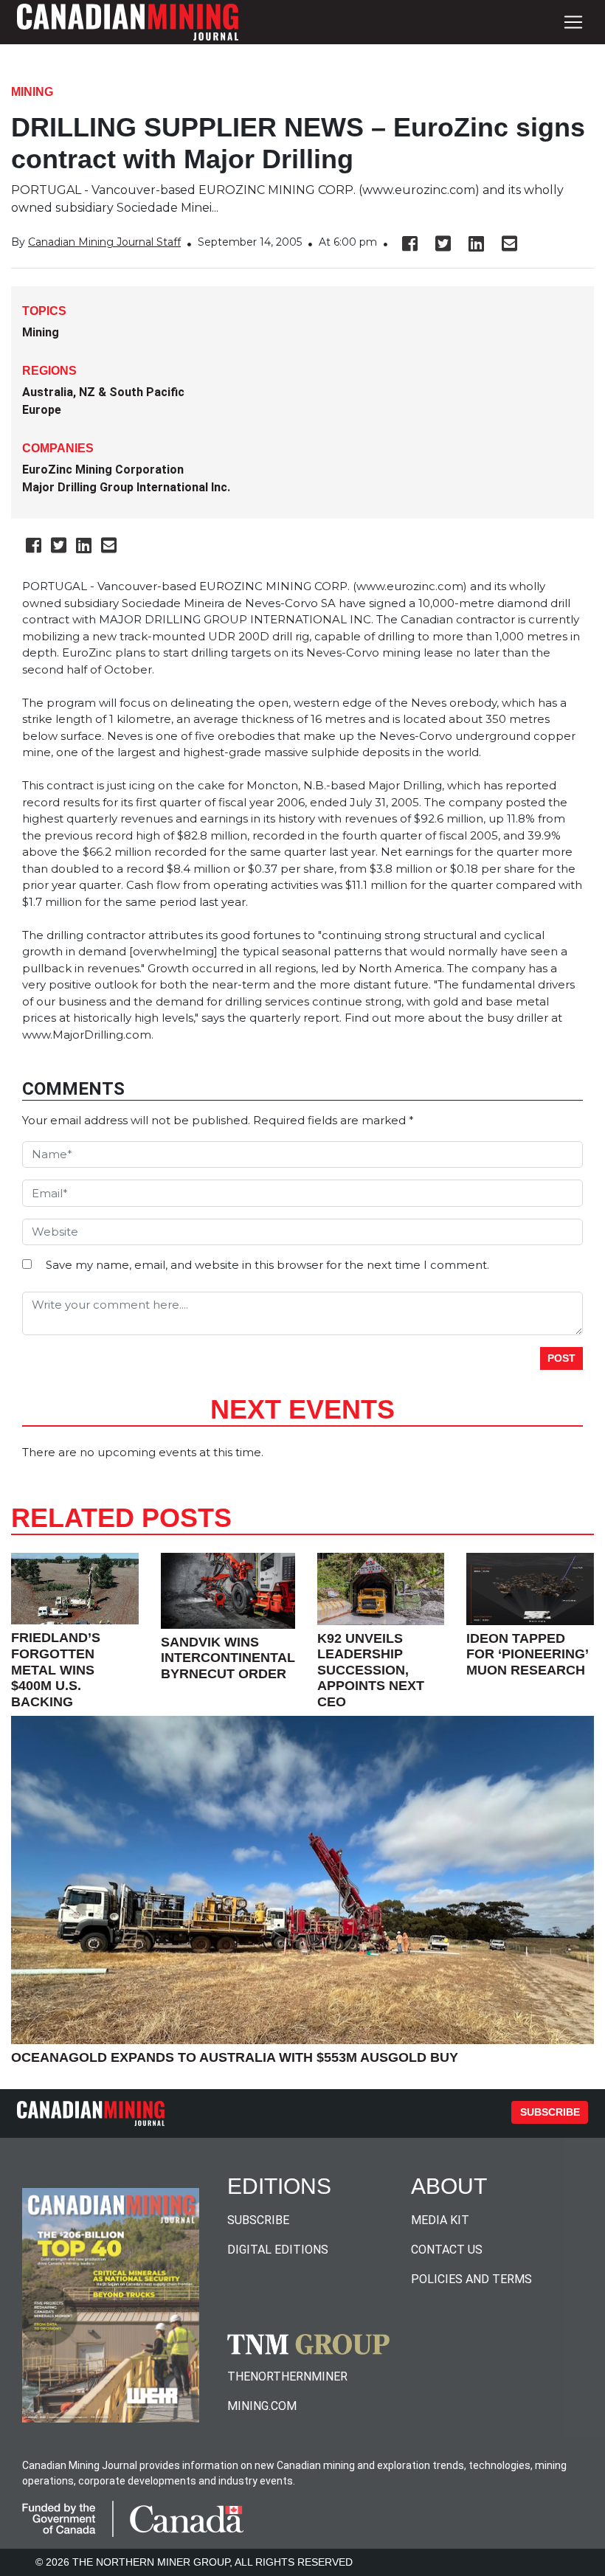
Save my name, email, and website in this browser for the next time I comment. (267, 1265)
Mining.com (262, 2406)
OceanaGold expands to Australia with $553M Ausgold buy (235, 2057)
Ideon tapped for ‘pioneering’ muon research (527, 1654)
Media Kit (440, 2220)
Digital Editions (278, 2250)
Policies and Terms (471, 2279)
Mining (32, 92)
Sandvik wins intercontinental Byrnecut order (228, 1658)
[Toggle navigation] (573, 22)
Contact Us (447, 2250)
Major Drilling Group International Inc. (126, 487)
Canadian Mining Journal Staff (104, 242)
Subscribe (550, 2112)
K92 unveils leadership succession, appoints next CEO (371, 1670)
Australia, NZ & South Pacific (103, 392)
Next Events (302, 1409)
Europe (42, 410)
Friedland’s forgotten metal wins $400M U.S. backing (56, 1669)
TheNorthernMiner (287, 2376)
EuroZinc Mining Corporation (103, 470)
